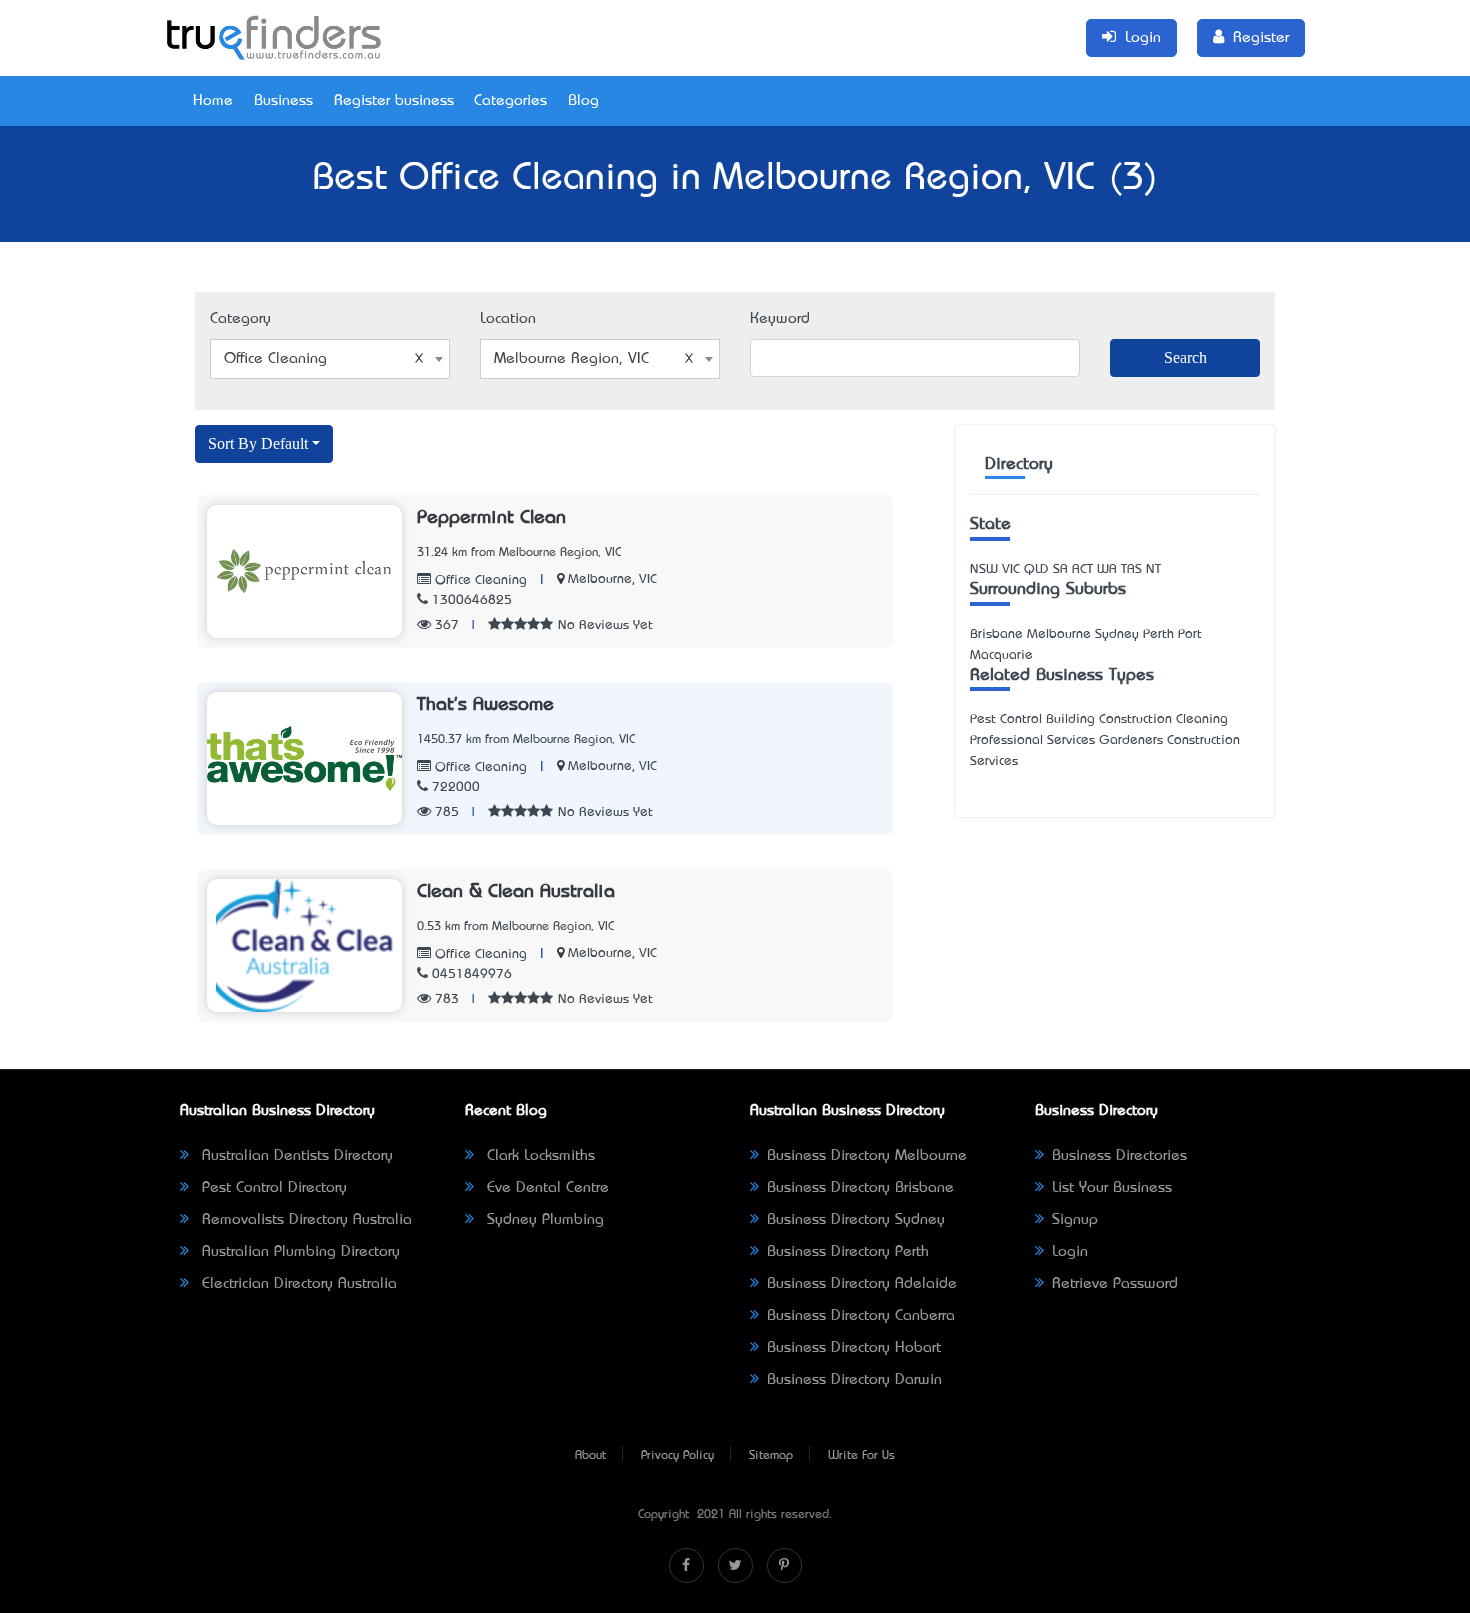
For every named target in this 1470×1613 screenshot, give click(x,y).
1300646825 (472, 600)
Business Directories (1119, 1156)
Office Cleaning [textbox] (275, 359)
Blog (583, 101)
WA (1107, 569)
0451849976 (472, 974)
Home (213, 101)
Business (283, 101)
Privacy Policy (677, 1456)
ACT (1082, 569)
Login (1070, 1252)
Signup (1075, 1220)
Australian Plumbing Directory (298, 1252)
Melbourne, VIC (612, 579)
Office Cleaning (479, 580)
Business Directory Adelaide (862, 1284)
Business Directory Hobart (854, 1348)
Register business (394, 101)
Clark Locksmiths (538, 1156)
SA (1060, 569)
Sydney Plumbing (543, 1220)
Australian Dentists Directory (295, 1156)
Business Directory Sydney (856, 1220)
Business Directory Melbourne (867, 1156)
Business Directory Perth (848, 1252)
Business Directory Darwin (854, 1380)
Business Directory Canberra (861, 1316)
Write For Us (861, 1456)
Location (508, 319)
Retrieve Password (1115, 1284)
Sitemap (771, 1456)
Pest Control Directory (272, 1188)
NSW (984, 569)
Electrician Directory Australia (297, 1284)
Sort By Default (258, 443)
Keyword (780, 319)
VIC (1011, 569)
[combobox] (330, 359)
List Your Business (1112, 1188)
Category (240, 319)
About (590, 1456)
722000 (456, 787)
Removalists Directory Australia (304, 1220)
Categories (510, 101)
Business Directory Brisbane (860, 1188)
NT (1153, 569)
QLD (1036, 569)
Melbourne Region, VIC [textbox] (571, 359)
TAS (1131, 569)
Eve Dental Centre (545, 1188)
